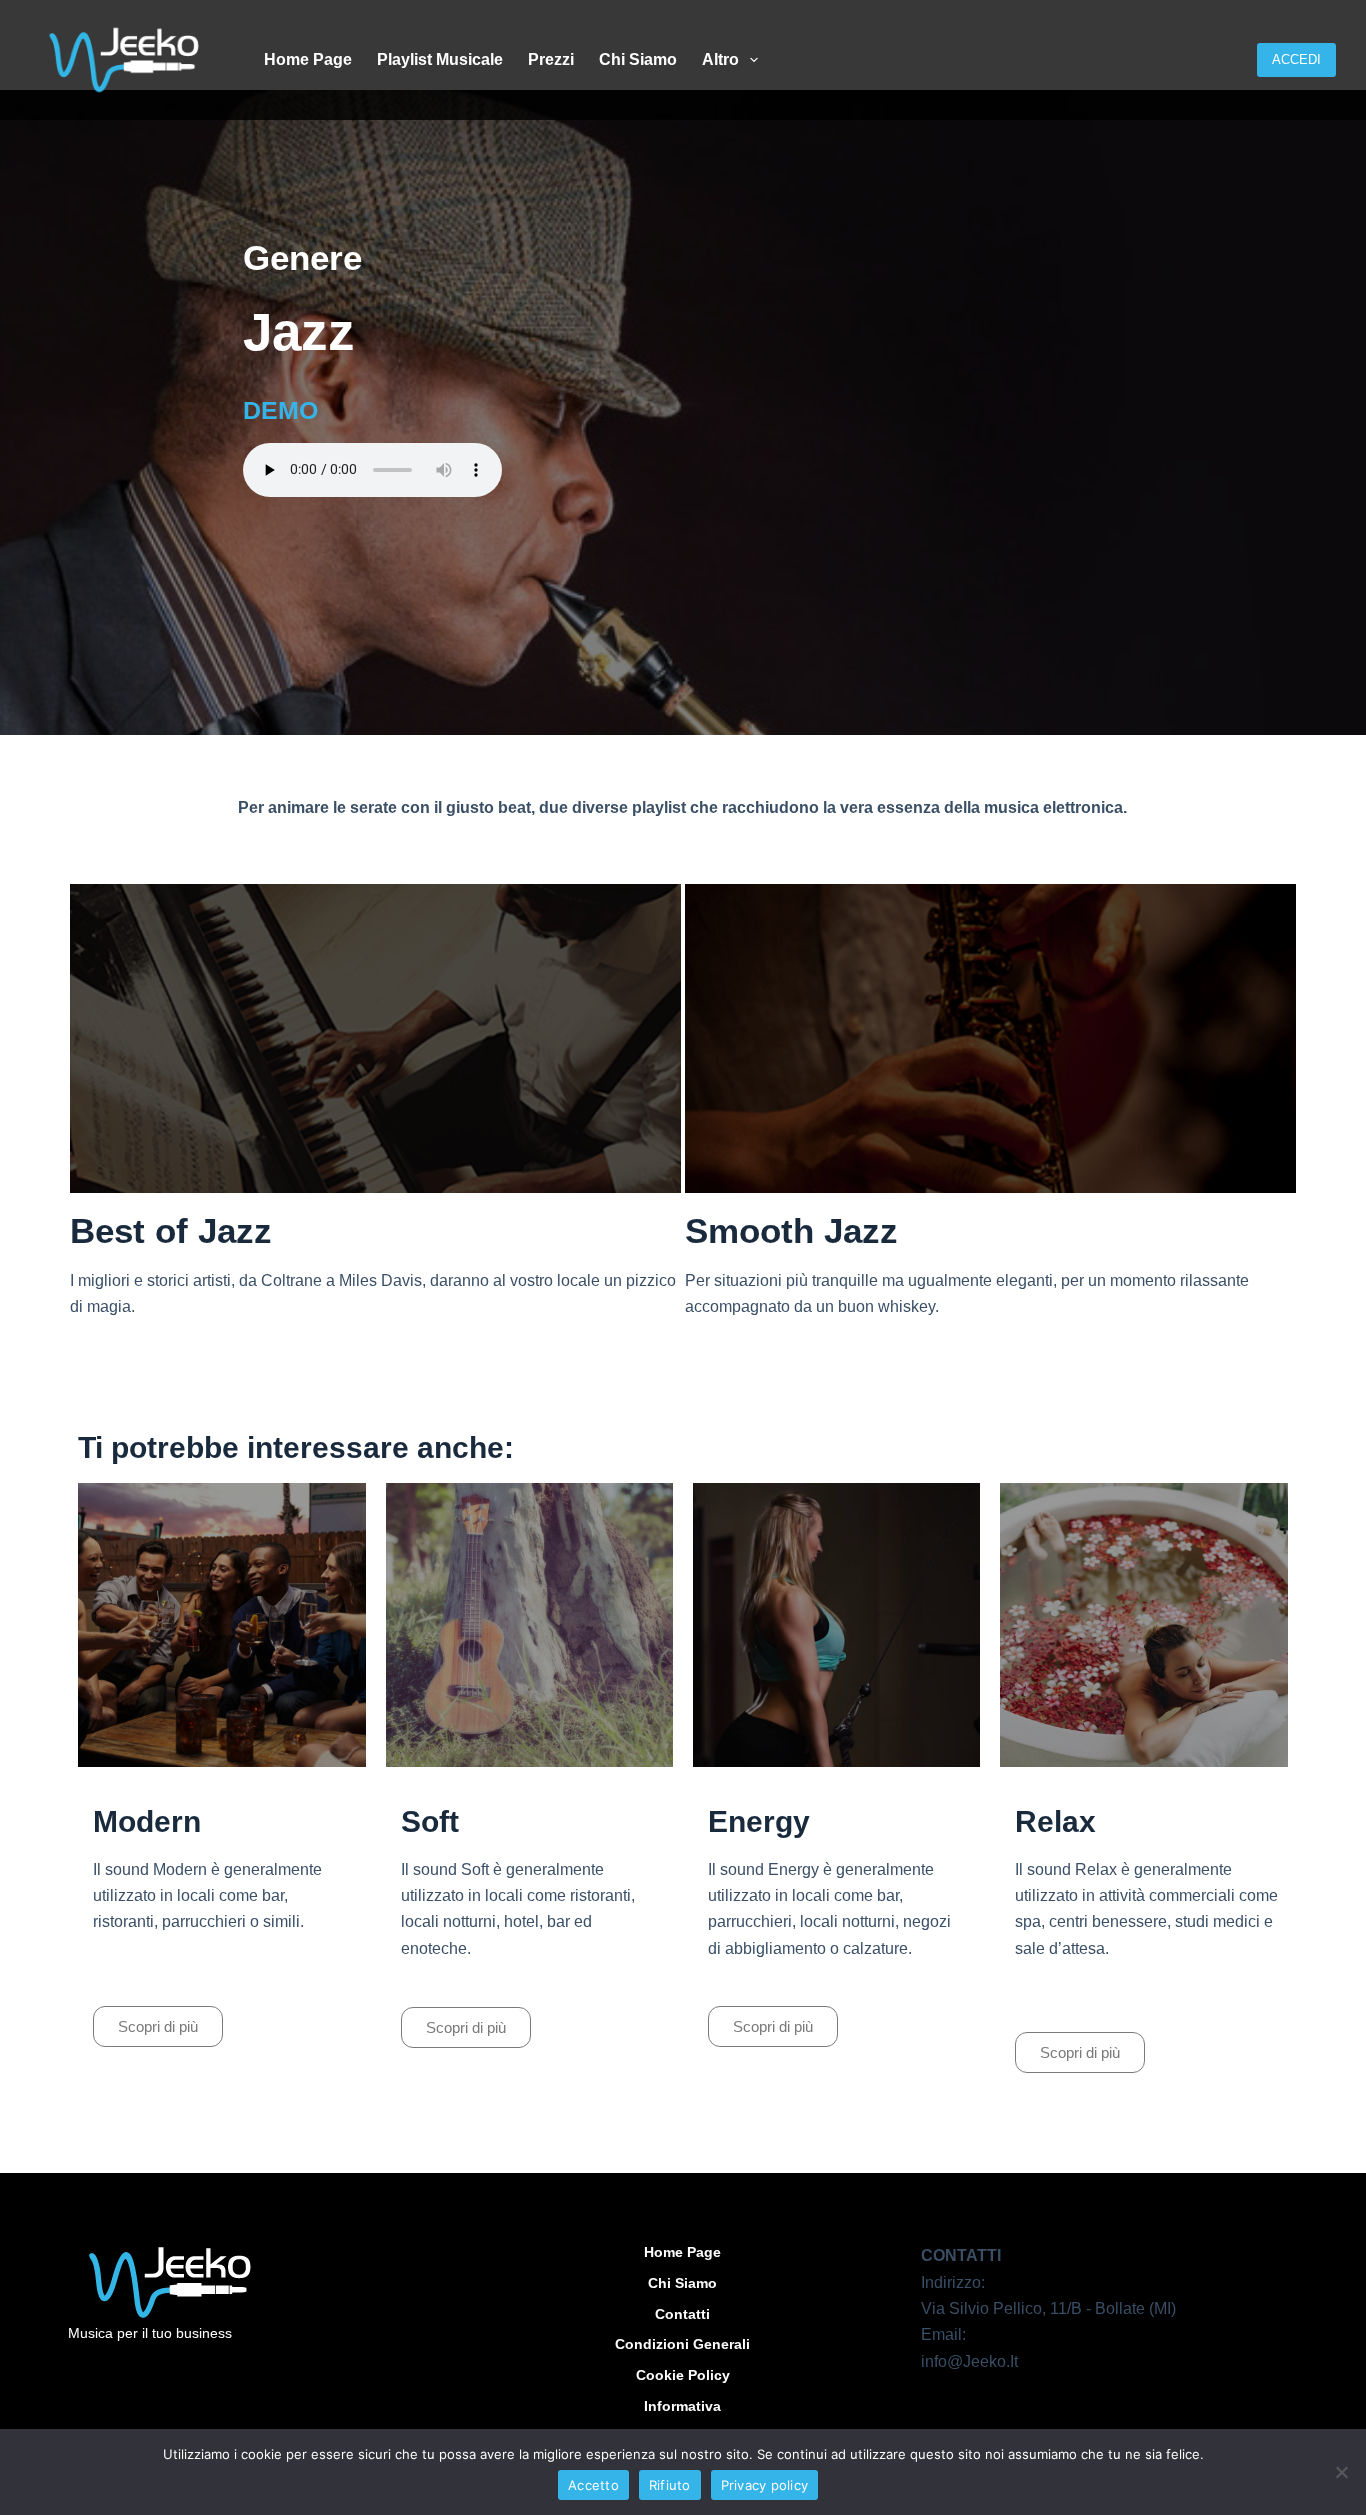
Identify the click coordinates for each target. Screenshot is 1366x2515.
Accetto (593, 2485)
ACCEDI (1296, 59)
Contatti (682, 2314)
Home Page (308, 59)
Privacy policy (765, 2485)
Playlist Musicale (440, 59)
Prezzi (551, 59)
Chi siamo (638, 59)
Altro (720, 59)
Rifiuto (670, 2485)
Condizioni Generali (682, 2344)
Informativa (682, 2406)
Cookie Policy (683, 2375)
